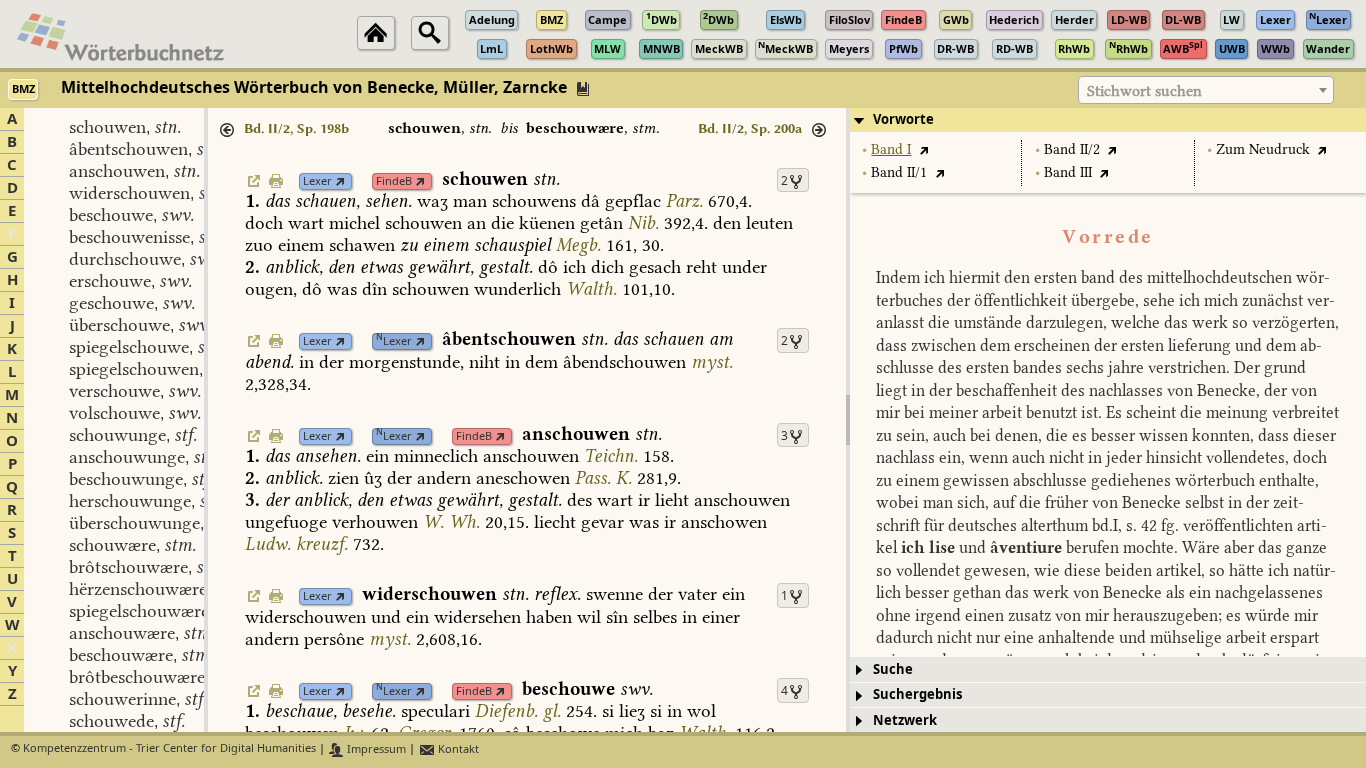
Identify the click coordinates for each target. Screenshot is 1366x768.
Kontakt (457, 749)
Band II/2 (1072, 149)
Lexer (317, 181)
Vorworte (903, 119)
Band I (891, 149)
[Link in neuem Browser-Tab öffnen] (340, 181)
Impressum (375, 749)
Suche (893, 669)
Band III (1068, 172)
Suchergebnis (917, 694)
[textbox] (1206, 91)
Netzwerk (905, 720)
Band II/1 (899, 172)
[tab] (1108, 120)
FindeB (394, 181)
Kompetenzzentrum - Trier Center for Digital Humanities (169, 749)
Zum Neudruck (1263, 149)
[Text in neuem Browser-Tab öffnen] (923, 149)
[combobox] (1206, 90)
